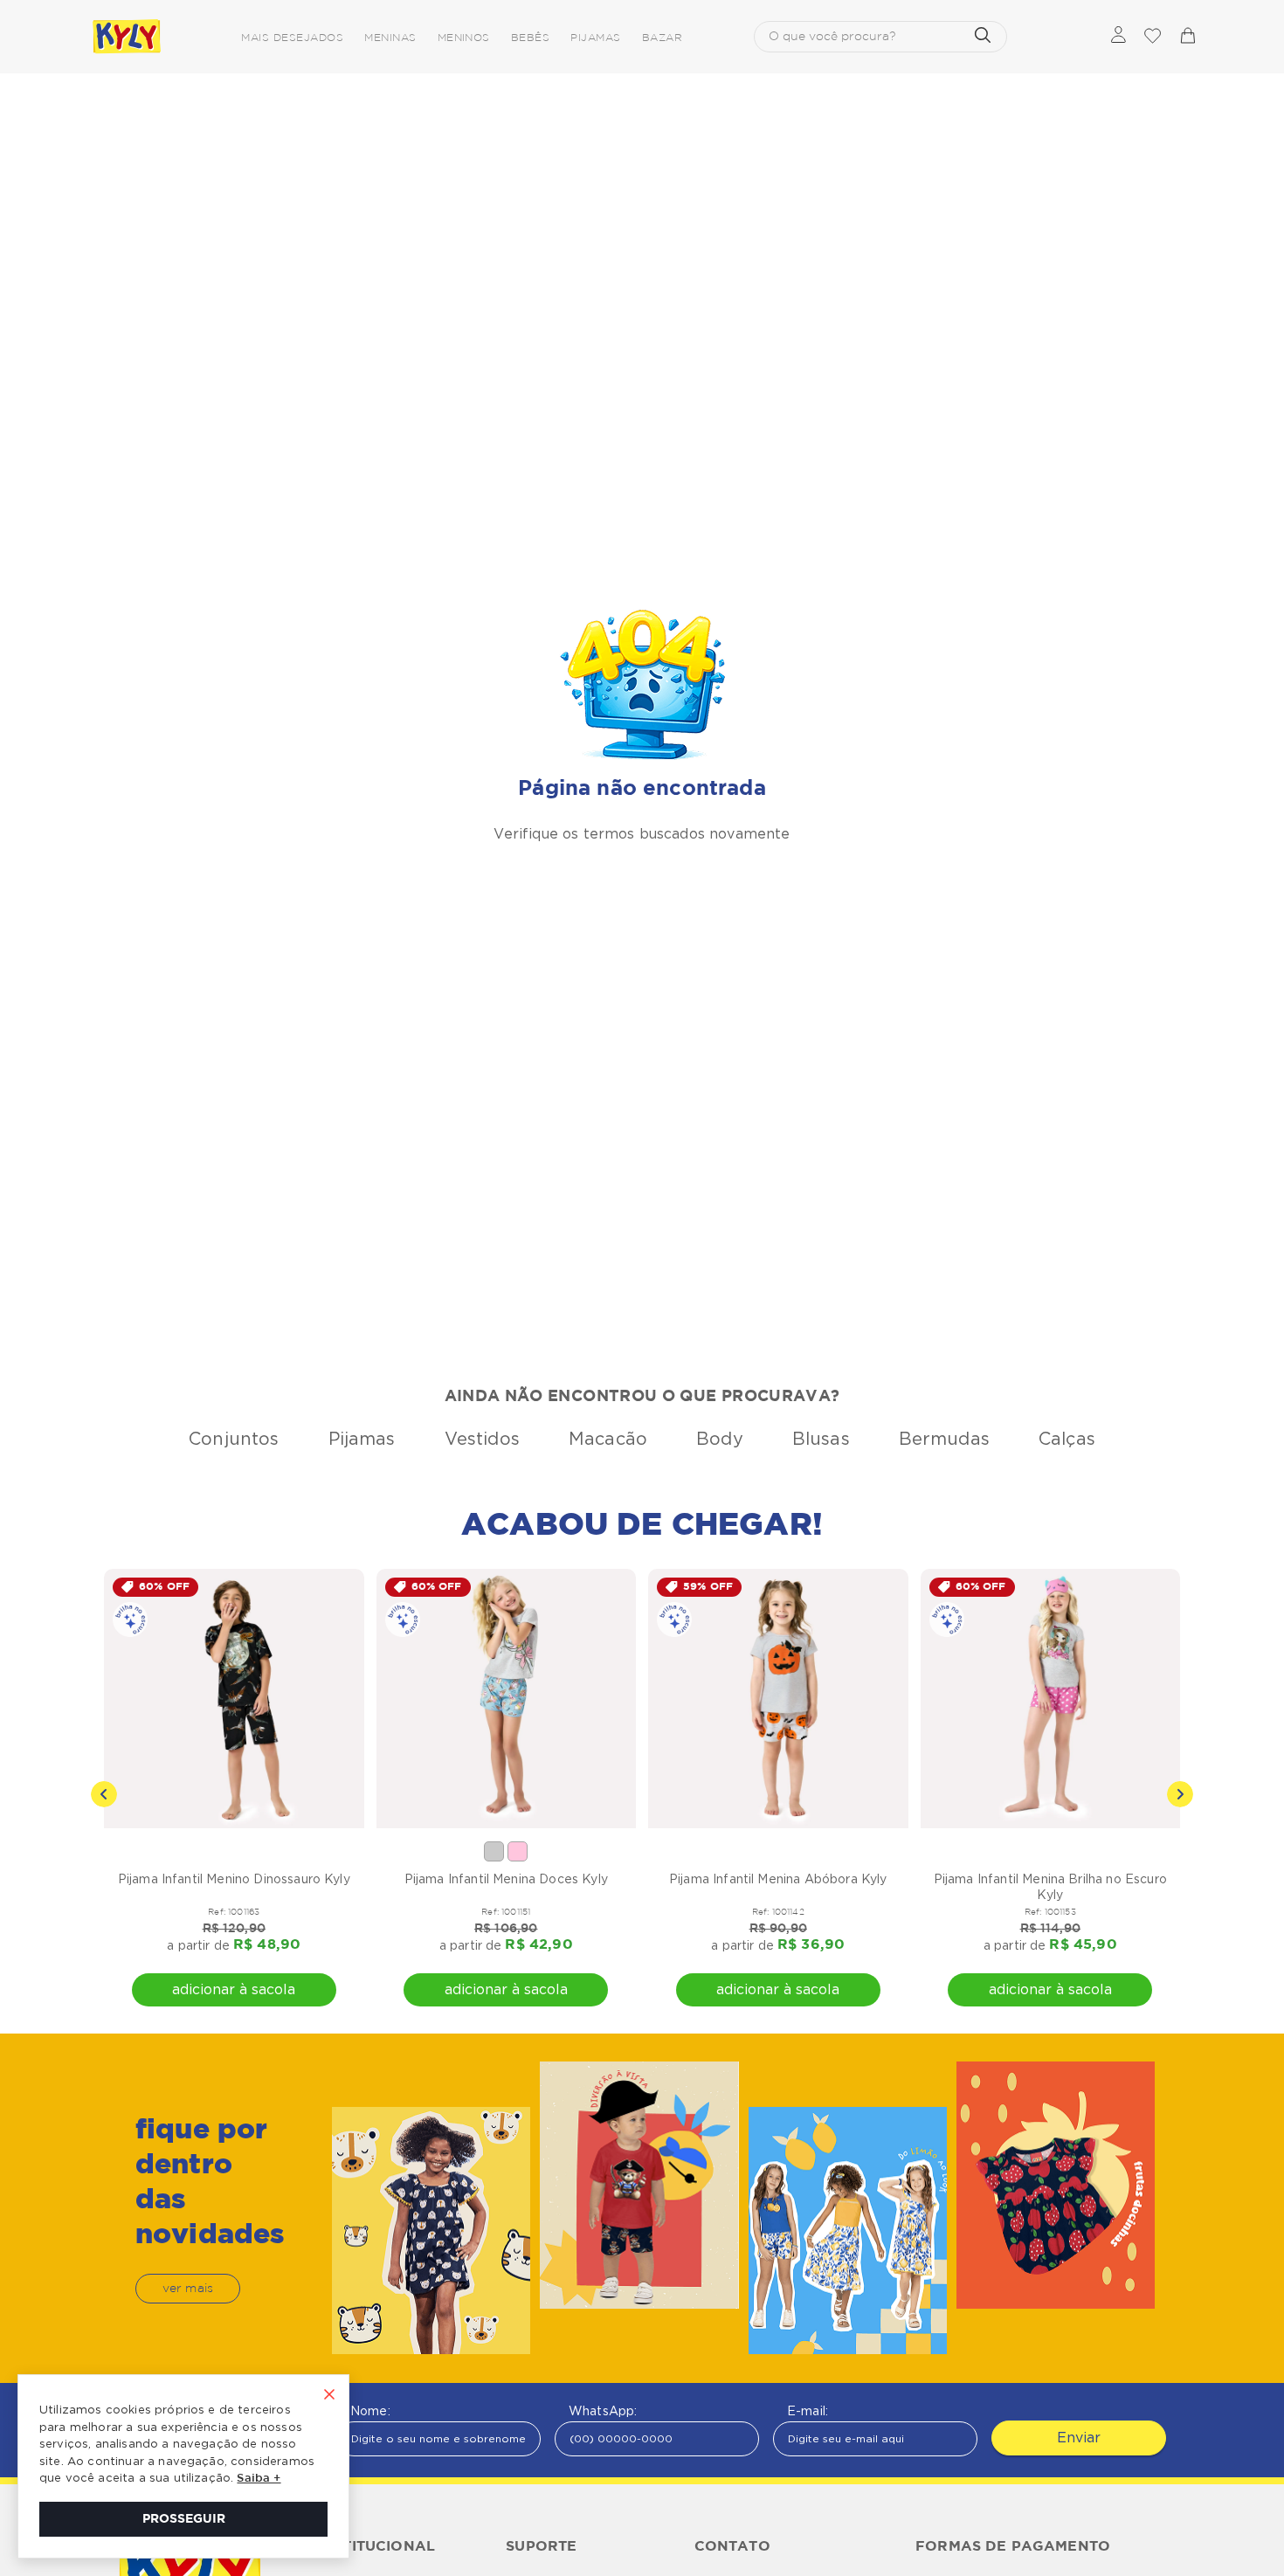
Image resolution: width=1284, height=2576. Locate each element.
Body (720, 1439)
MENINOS (464, 38)
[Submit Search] (983, 37)
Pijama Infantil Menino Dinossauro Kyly (234, 1879)
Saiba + (259, 2479)
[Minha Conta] (1118, 36)
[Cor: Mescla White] (494, 1851)
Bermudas (944, 1439)
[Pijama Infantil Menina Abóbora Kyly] (778, 1699)
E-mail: (808, 2411)
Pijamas (362, 1439)
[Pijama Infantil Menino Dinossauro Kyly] (234, 1699)
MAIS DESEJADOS (292, 38)
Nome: (370, 2411)
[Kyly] (127, 37)
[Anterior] (104, 1794)
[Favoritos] (1152, 37)
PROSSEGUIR (184, 2519)
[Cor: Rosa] (518, 1851)
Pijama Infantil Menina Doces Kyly (506, 1879)
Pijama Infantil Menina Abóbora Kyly (778, 1879)
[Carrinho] (1187, 37)
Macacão (608, 1439)
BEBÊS (530, 38)
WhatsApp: (603, 2411)
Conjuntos (234, 1439)
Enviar (1079, 2438)
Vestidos (482, 1439)
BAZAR (662, 38)
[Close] (329, 2396)
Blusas (821, 1439)
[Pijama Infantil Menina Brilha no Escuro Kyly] (1051, 1699)
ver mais (188, 2289)
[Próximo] (1180, 1794)
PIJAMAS (595, 38)
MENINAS (390, 38)
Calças (1067, 1439)
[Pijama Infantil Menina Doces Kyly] (507, 1699)
